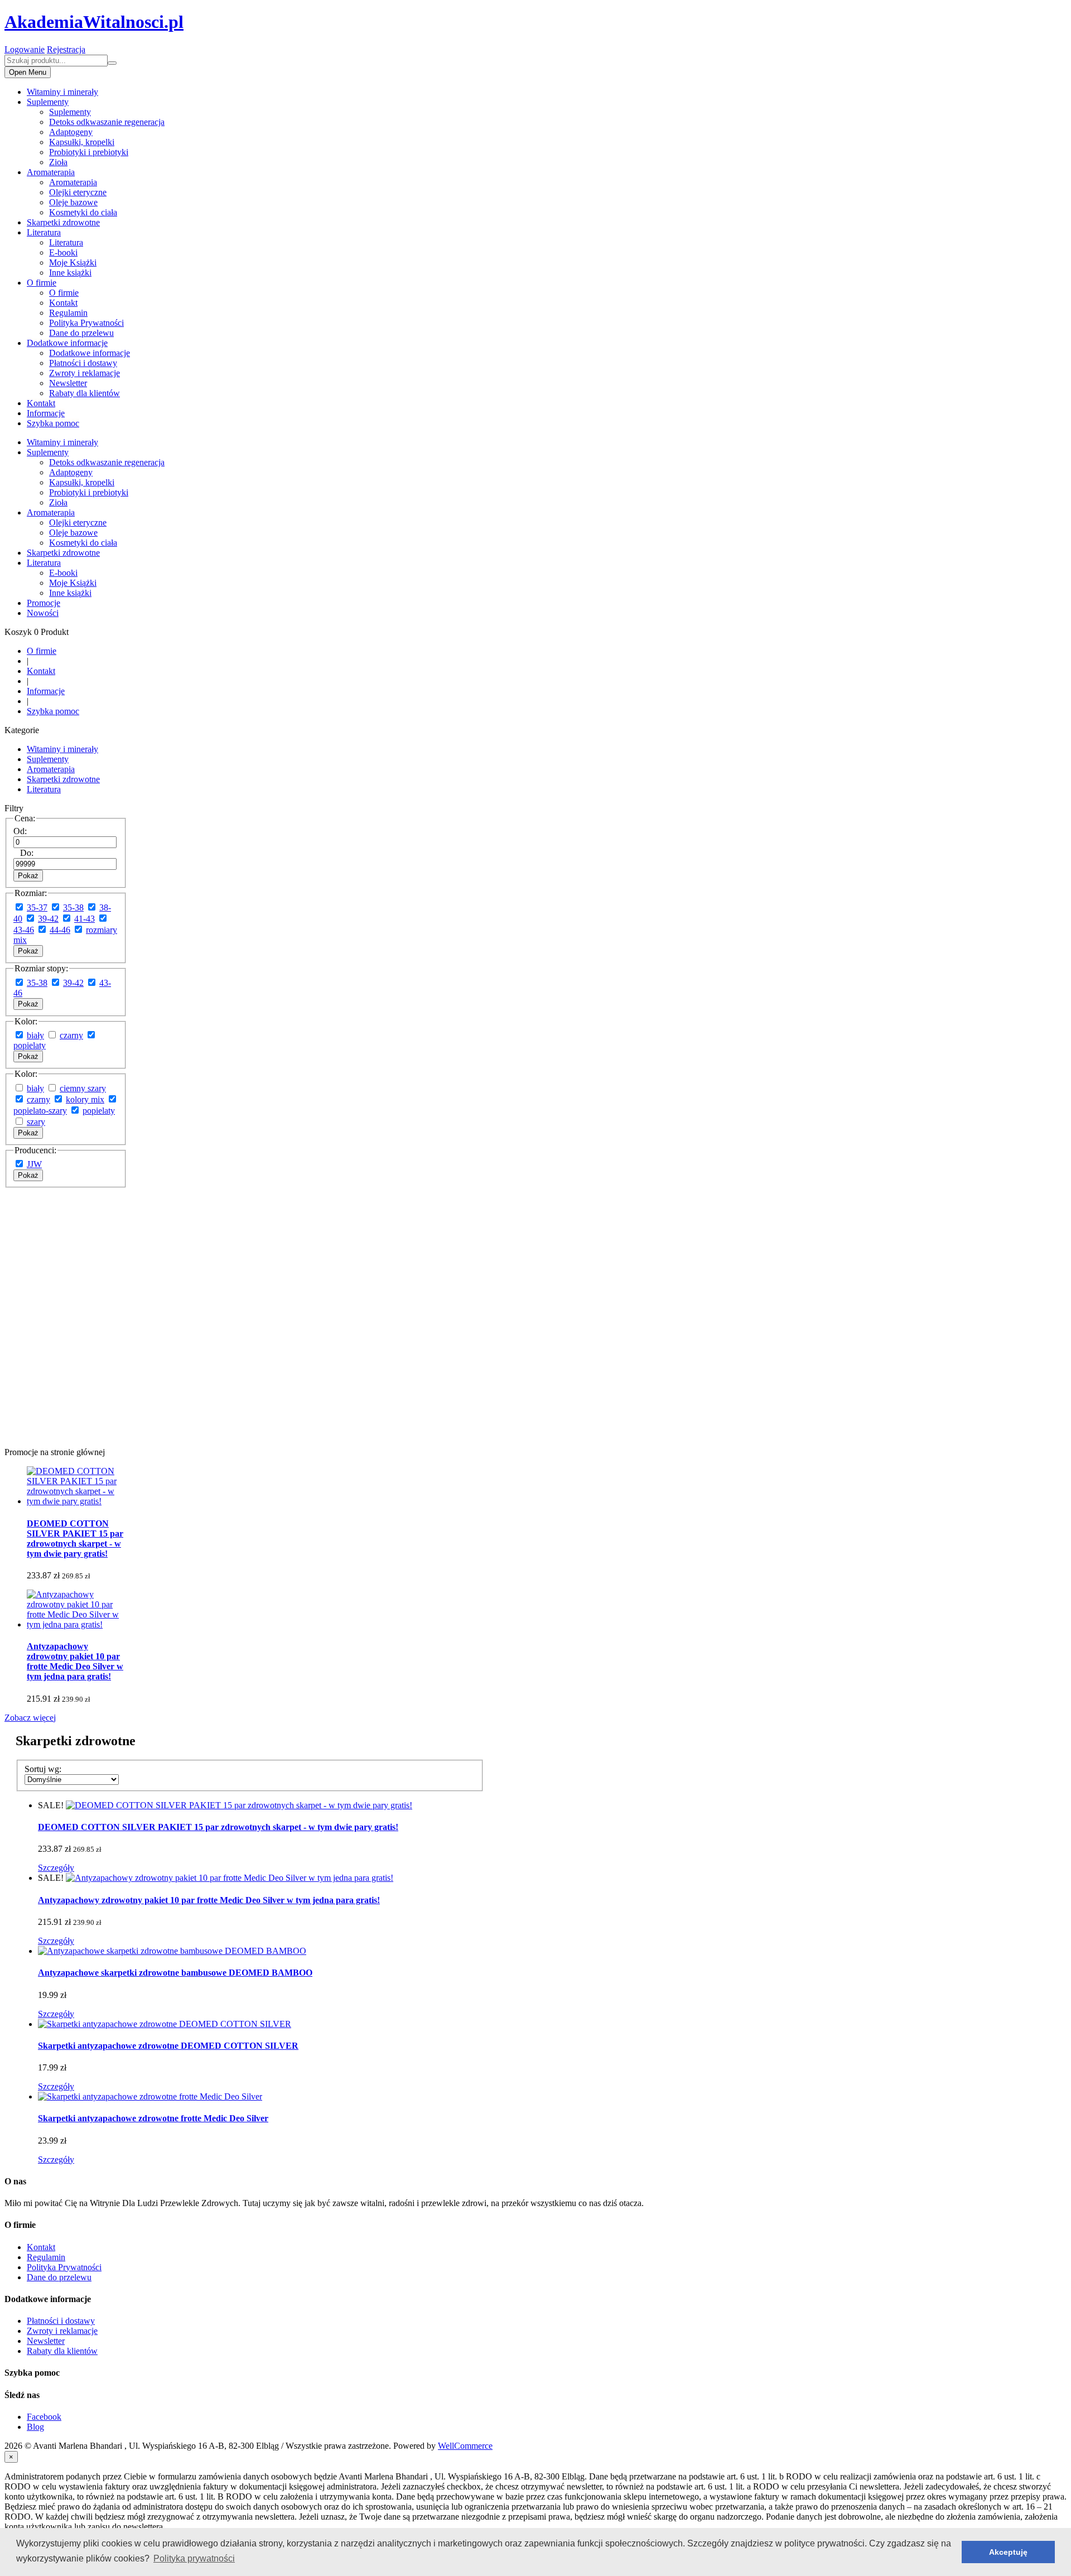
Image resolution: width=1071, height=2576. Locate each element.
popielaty (30, 1045)
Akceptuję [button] (1008, 2552)
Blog (35, 2427)
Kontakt (63, 303)
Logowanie (25, 49)
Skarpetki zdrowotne (63, 222)
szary (36, 1122)
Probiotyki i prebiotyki (89, 152)
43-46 (24, 930)
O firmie (42, 283)
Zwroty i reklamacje (85, 373)
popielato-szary (40, 1111)
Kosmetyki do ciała (83, 212)
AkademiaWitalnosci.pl (94, 22)
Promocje (44, 603)
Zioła (58, 162)
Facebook (44, 2417)
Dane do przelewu (81, 333)
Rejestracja (66, 49)
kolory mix (85, 1099)
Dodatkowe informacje (67, 343)
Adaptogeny (71, 132)
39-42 (48, 919)
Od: (20, 831)
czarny (71, 1035)
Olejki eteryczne (78, 192)
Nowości (43, 613)
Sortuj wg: (43, 1769)
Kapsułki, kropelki (82, 142)
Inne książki (70, 273)
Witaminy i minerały (62, 92)
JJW (34, 1164)
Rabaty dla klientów (85, 393)
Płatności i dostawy (83, 363)
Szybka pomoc (53, 423)
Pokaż (28, 876)
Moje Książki (73, 263)
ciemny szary (83, 1088)
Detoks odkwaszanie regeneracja (107, 122)
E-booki (63, 252)
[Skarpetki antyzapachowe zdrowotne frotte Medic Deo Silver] (150, 2096)
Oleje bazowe (73, 202)
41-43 (85, 919)
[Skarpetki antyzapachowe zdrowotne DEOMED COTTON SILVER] (165, 2024)
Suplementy (48, 102)
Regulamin (68, 313)
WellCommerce (465, 2446)
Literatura (44, 232)
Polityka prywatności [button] (194, 2558)
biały (35, 1035)
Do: (27, 853)
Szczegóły (56, 1868)
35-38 (73, 907)
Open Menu (28, 72)
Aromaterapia (51, 172)
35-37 (37, 907)
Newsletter (68, 383)
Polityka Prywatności (86, 323)
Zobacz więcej (30, 1718)
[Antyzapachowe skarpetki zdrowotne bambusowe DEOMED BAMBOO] (172, 1951)
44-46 (60, 930)
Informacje (46, 413)
